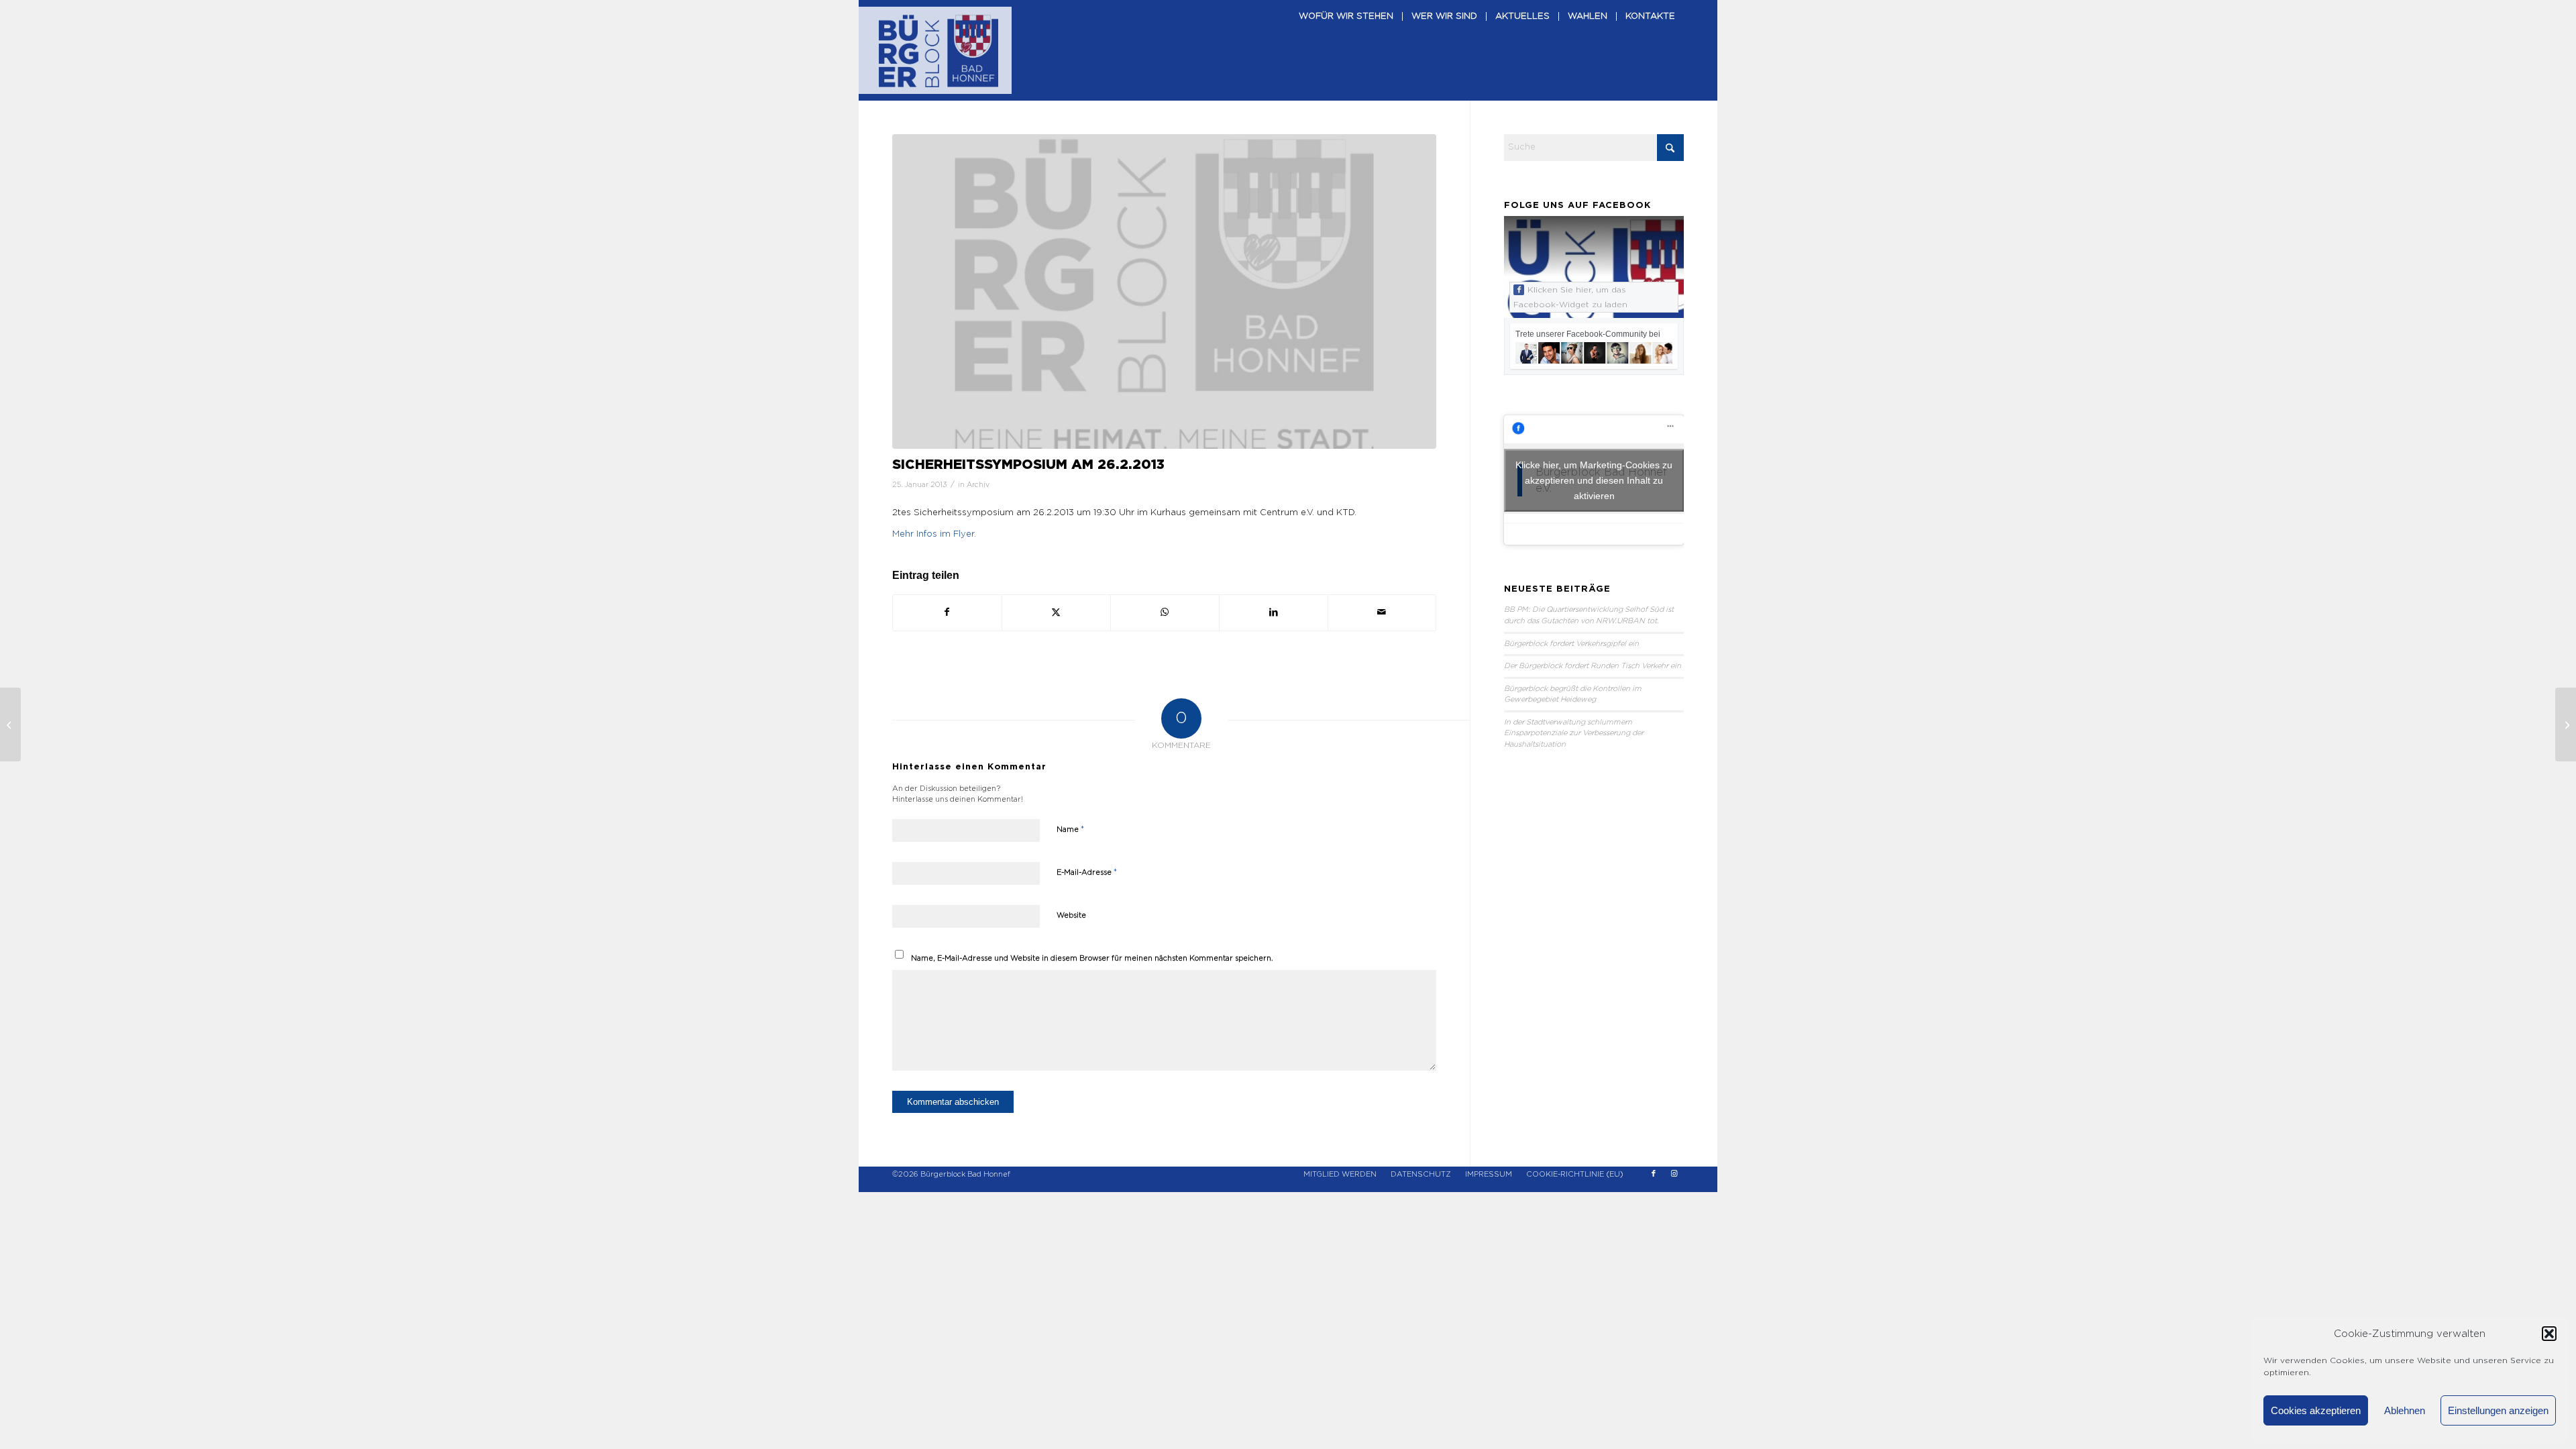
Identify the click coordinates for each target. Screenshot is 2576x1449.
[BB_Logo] (938, 50)
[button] (2549, 1334)
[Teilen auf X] (1056, 612)
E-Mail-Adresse (1087, 872)
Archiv (978, 485)
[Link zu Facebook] (1654, 1174)
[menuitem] (1346, 50)
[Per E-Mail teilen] (1382, 612)
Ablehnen (2405, 1410)
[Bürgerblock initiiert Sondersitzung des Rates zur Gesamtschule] (2566, 724)
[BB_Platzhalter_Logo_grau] (1164, 291)
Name (1070, 829)
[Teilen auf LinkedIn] (1274, 612)
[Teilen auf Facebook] (947, 612)
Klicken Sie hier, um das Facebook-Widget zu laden (1570, 297)
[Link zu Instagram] (1674, 1174)
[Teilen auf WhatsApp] (1165, 612)
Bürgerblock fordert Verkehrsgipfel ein (1571, 644)
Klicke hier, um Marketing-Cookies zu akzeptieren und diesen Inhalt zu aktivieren (1594, 480)
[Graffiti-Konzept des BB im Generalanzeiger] (10, 724)
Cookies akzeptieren (2316, 1410)
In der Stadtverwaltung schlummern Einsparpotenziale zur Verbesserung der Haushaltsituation (1574, 733)
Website (1071, 915)
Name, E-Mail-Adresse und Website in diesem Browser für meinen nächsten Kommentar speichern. (1092, 958)
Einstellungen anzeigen (2498, 1410)
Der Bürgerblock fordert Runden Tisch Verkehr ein (1593, 666)
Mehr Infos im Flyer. (934, 534)
